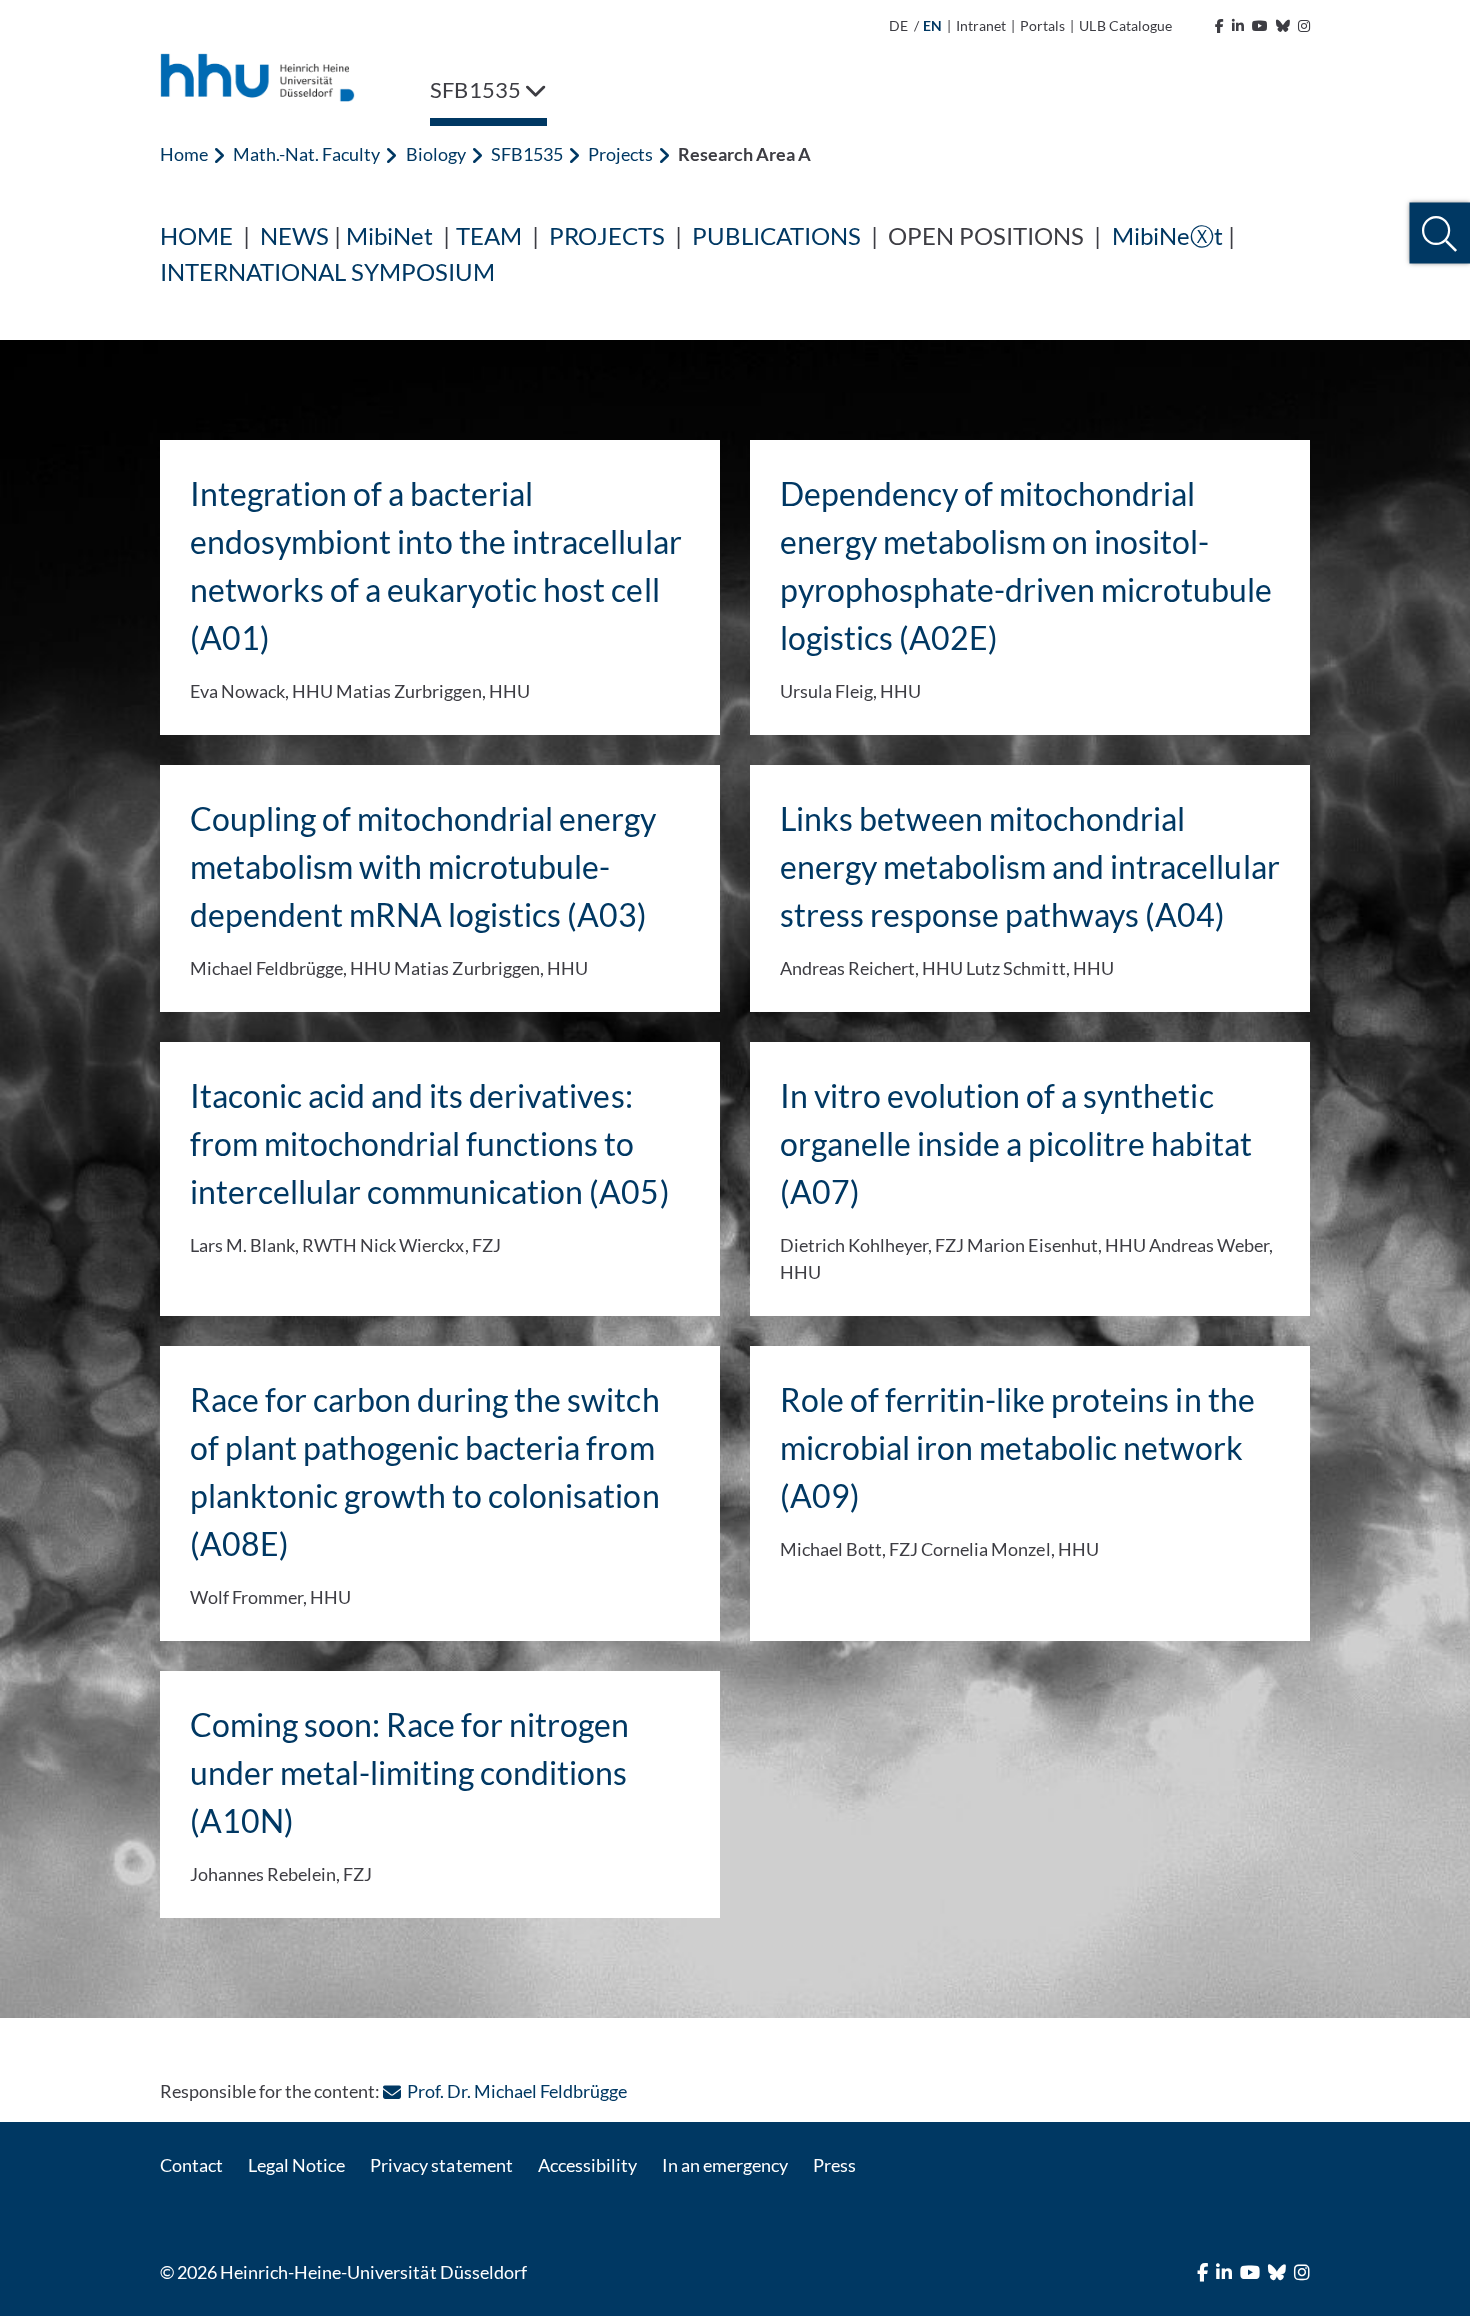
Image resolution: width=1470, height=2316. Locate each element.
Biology (436, 154)
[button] (1439, 233)
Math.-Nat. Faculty (306, 154)
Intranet (981, 25)
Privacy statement (441, 2165)
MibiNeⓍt (1167, 235)
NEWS (294, 235)
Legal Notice (296, 2165)
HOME (196, 235)
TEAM (489, 235)
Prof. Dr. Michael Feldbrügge (516, 2091)
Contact (191, 2165)
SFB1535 (527, 154)
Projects (620, 154)
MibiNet (389, 235)
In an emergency (725, 2165)
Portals (1042, 25)
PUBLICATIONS (776, 235)
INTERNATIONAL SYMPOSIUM (327, 271)
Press (834, 2165)
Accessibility (587, 2165)
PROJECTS (607, 235)
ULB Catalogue (1125, 25)
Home (184, 154)
